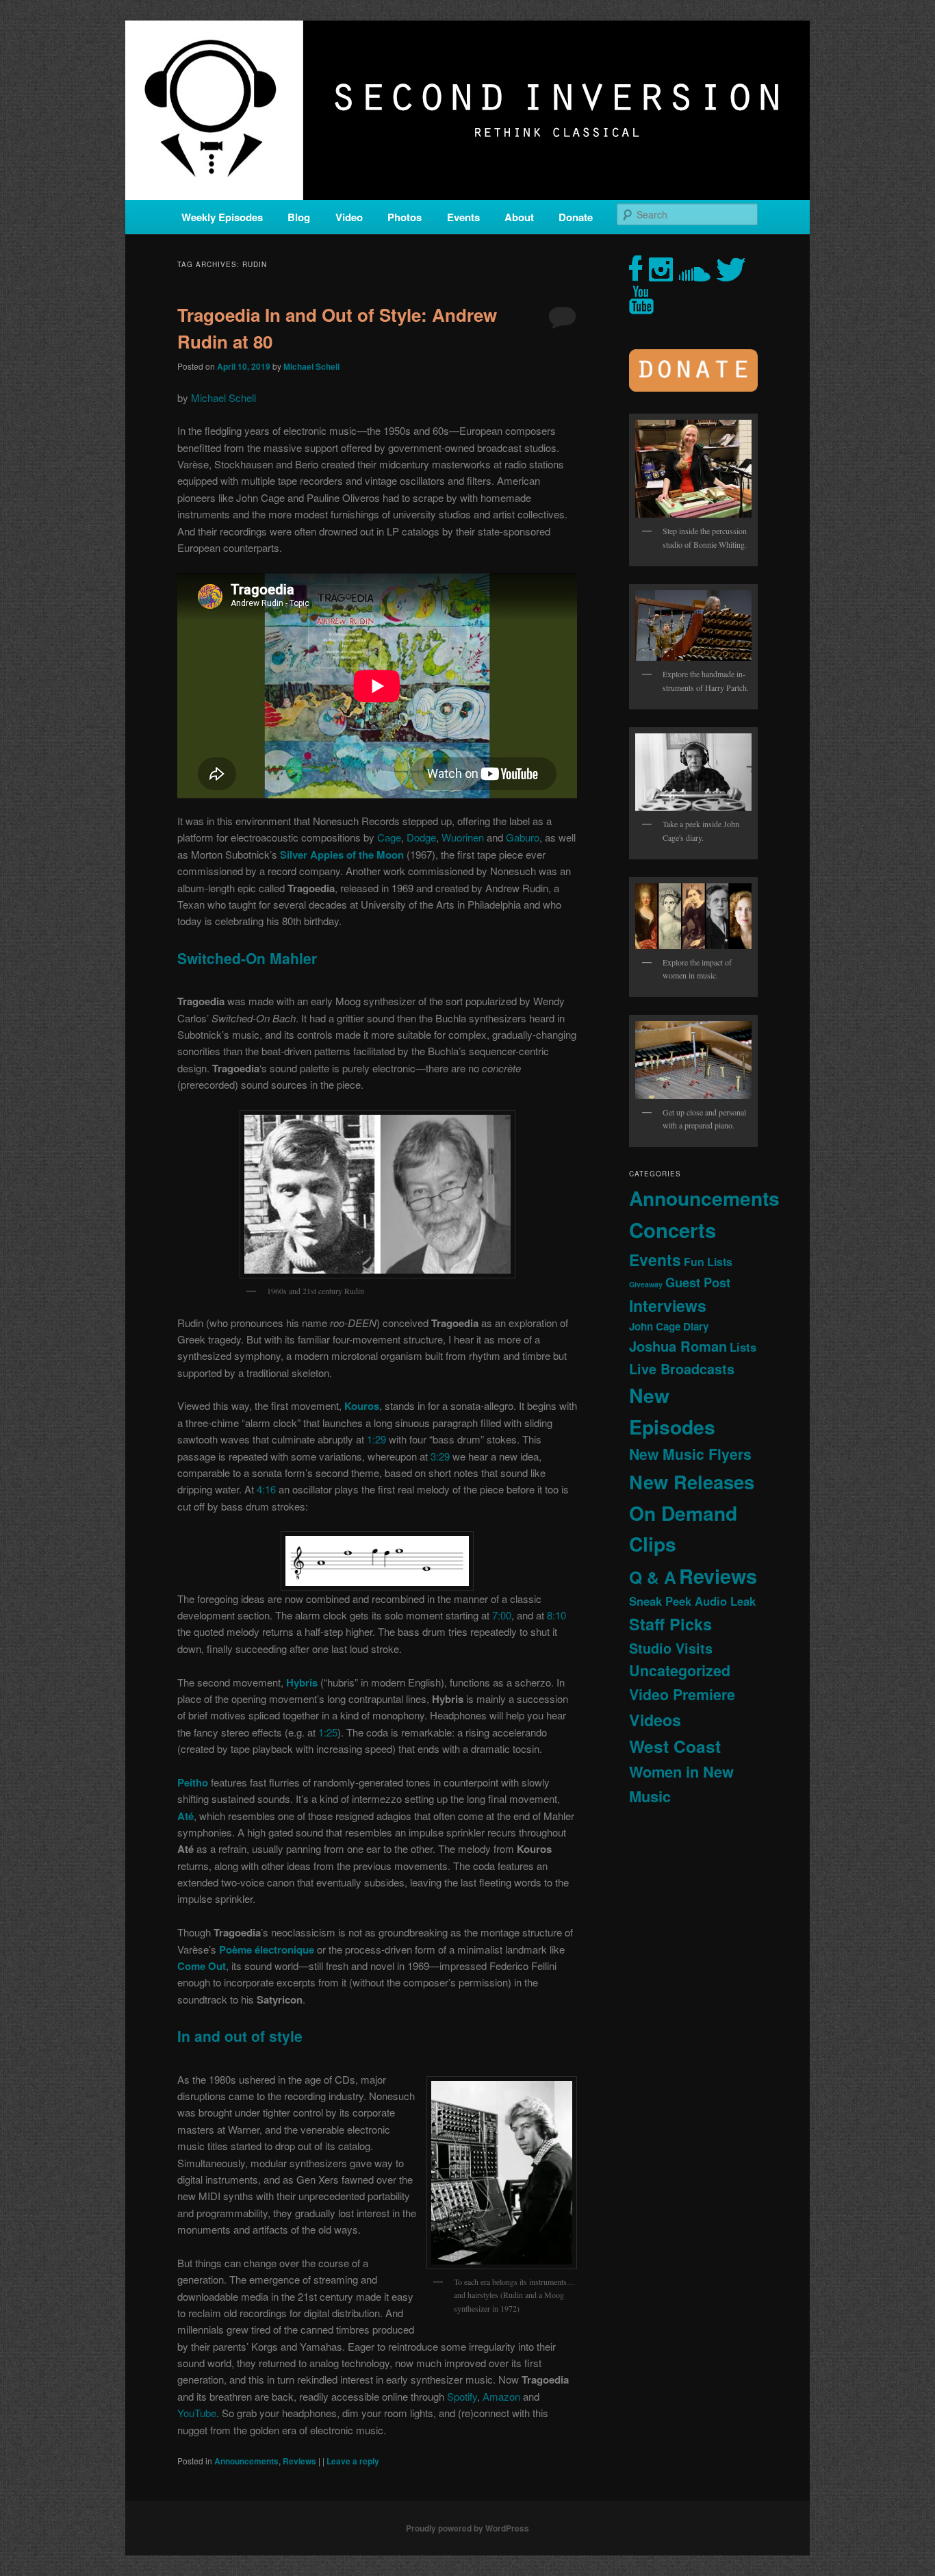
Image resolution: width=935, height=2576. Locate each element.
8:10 (556, 1615)
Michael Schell (311, 366)
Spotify (462, 2396)
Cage (389, 837)
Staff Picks (670, 1624)
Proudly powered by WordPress (467, 2528)
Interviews (668, 1305)
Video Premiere (682, 1694)
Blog (299, 217)
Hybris (302, 1682)
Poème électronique (267, 1949)
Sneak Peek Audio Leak (692, 1601)
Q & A (653, 1577)
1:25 (328, 1732)
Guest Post (698, 1282)
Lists (743, 1347)
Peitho (193, 1782)
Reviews (299, 2461)
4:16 (266, 1489)
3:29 (440, 1456)
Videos (655, 1720)
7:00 (502, 1615)
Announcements (246, 2461)
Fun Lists (708, 1262)
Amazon (501, 2396)
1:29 (376, 1439)
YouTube (197, 2413)
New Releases (692, 1481)
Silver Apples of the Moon (342, 855)
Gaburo (523, 837)
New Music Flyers (690, 1454)
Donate (576, 217)
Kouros (362, 1406)
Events (463, 217)
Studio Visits (671, 1648)
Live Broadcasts (682, 1369)
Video (349, 217)
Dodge (421, 837)
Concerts (673, 1230)
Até (185, 1816)
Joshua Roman (678, 1346)
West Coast (675, 1746)
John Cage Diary (669, 1326)
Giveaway (646, 1284)
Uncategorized (680, 1670)
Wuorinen (463, 837)
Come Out (202, 1966)
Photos (405, 217)
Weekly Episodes (222, 217)
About (519, 217)
